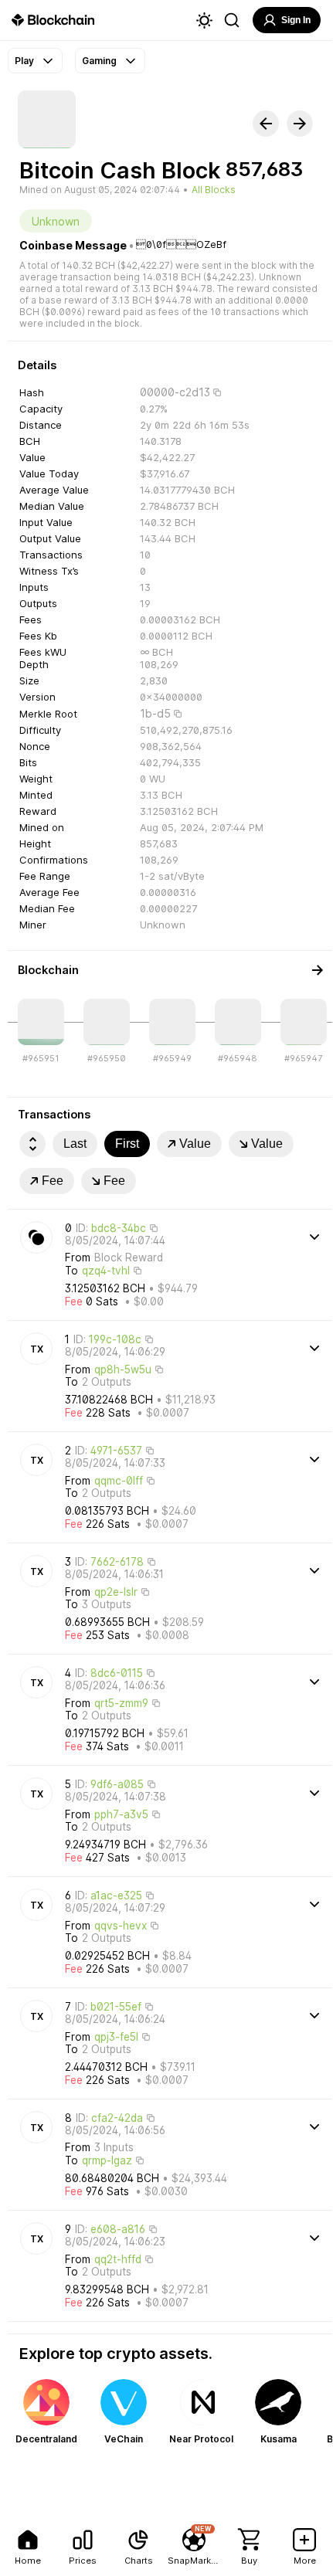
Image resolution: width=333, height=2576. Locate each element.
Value (195, 1144)
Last (75, 1144)
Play (24, 61)
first (127, 1144)
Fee (53, 1181)
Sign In (296, 20)
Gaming (99, 61)
